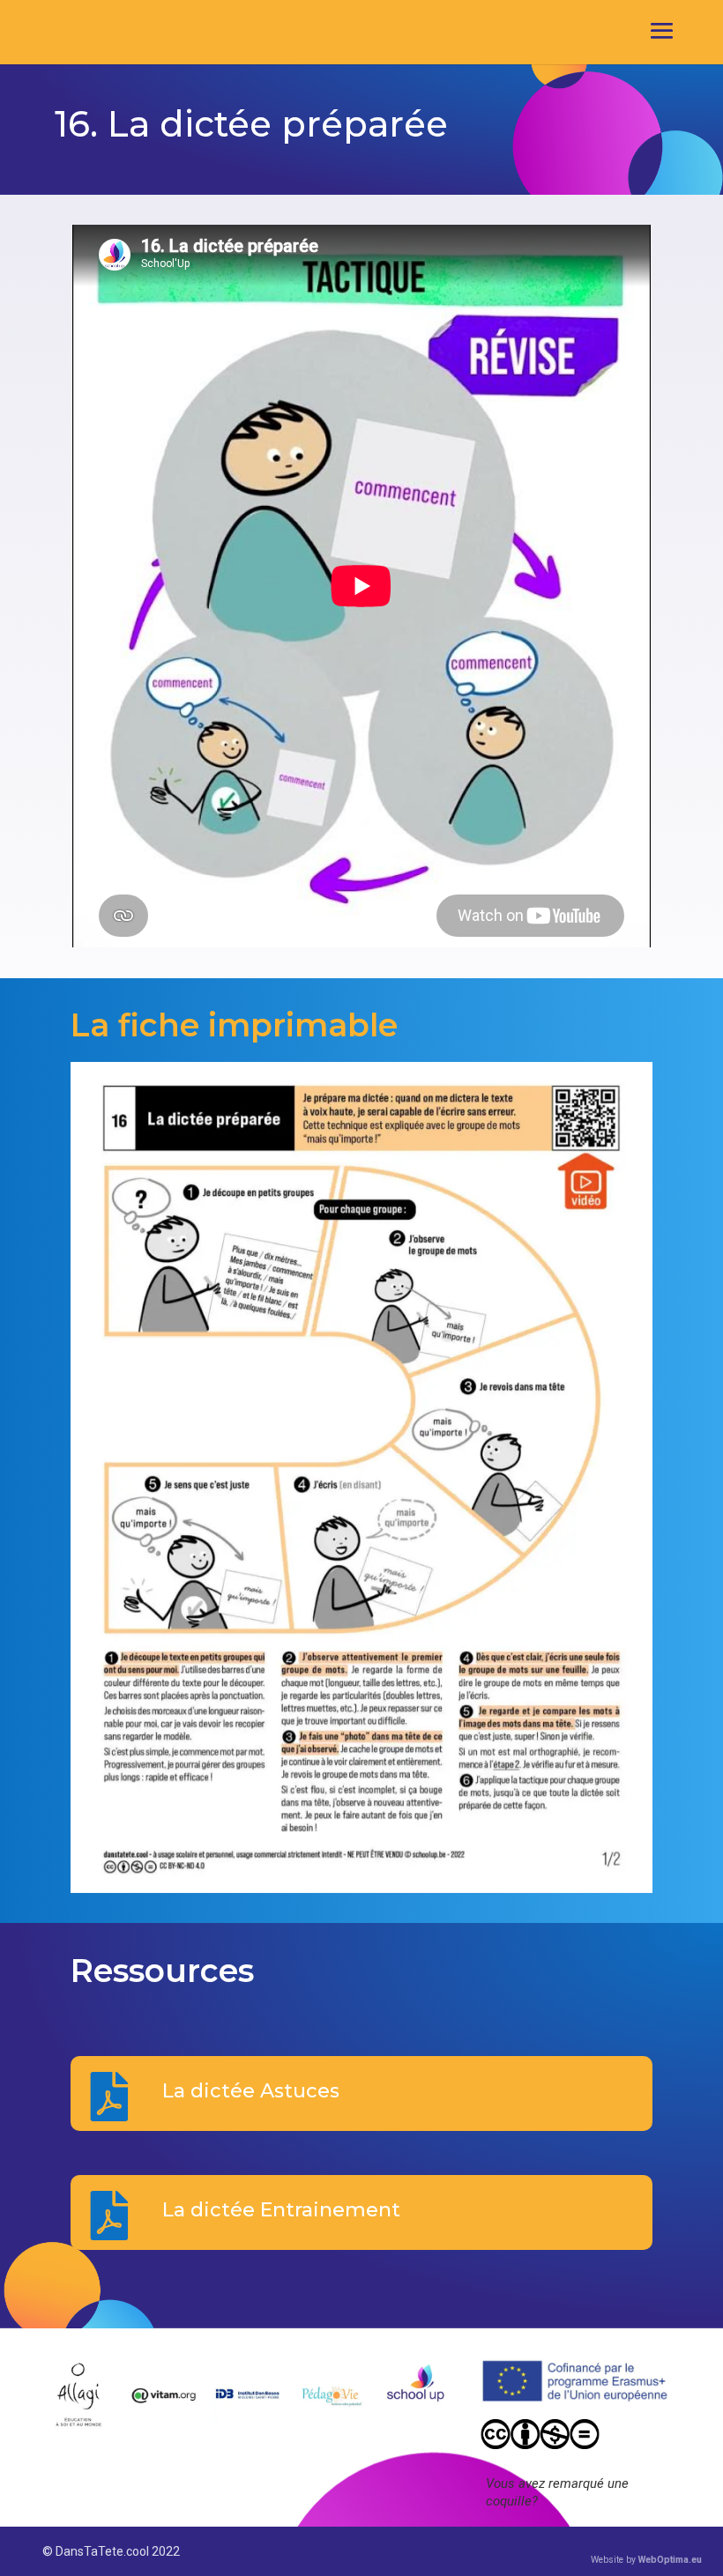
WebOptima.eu (670, 2560)
